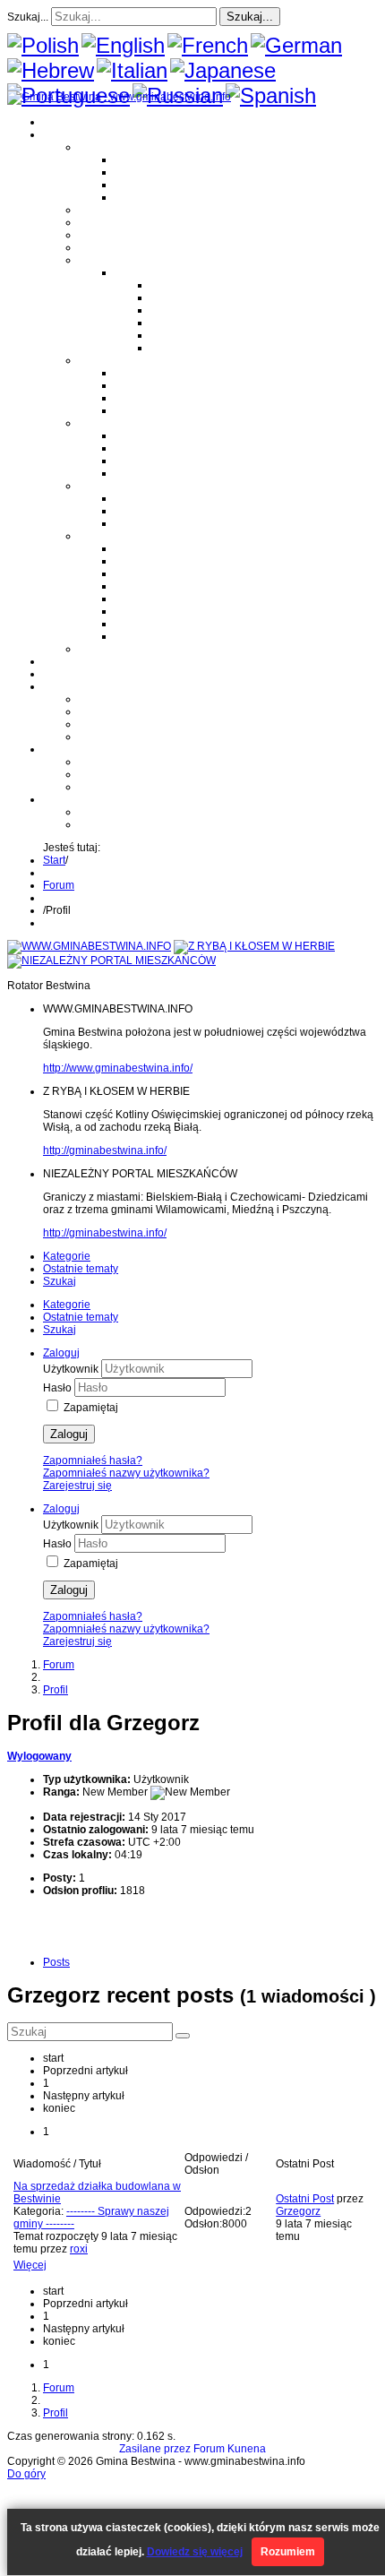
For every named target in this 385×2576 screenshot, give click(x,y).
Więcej (30, 2265)
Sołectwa (101, 147)
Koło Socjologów (156, 636)
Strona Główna (79, 122)
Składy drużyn (185, 297)
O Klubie (100, 699)
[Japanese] (223, 70)
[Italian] (132, 70)
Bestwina (137, 159)
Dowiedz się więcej (195, 2552)
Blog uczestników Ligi (203, 335)
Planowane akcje (121, 724)
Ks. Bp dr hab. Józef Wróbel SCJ (193, 523)
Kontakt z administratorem (142, 812)
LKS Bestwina (149, 599)
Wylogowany (39, 1756)
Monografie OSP (119, 423)
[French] (208, 45)
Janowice (138, 185)
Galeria (61, 661)
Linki (90, 649)
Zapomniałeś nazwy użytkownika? (126, 1473)
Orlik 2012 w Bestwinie (134, 762)
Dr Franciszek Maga (163, 498)
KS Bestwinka (148, 624)
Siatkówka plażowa (197, 348)
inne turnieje (109, 787)
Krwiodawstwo (78, 686)
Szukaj (60, 1281)
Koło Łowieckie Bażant (170, 548)
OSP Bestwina (150, 435)
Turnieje (63, 749)
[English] (123, 45)
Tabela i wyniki (186, 323)
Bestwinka (140, 172)
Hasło (59, 1388)
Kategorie (67, 1256)
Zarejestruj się (77, 1486)
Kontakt (97, 737)
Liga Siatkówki (150, 272)
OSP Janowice (150, 461)
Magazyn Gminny (121, 210)
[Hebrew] (51, 70)
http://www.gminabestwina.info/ (118, 1068)
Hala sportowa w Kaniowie (144, 774)
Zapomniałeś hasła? (93, 1460)
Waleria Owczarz (156, 511)
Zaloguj (69, 1434)
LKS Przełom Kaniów (166, 561)
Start (54, 860)
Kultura (96, 235)
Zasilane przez (155, 2449)
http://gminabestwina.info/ (105, 1150)
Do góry (26, 2474)
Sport (92, 260)
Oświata (98, 222)
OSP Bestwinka (152, 448)
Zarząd (96, 711)
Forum (59, 674)
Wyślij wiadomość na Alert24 (148, 824)
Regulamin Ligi (188, 285)
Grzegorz (298, 2211)
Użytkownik (72, 1369)
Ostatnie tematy (81, 1269)
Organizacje (108, 536)
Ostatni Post (305, 2199)
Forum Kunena (230, 2449)
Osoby (94, 486)
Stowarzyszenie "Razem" (175, 573)
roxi (79, 2249)
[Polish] (43, 45)
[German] (296, 45)
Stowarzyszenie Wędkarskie (183, 611)
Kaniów (133, 197)
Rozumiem (288, 2552)
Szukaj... (28, 17)
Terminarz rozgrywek (201, 310)
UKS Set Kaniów (155, 586)
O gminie (65, 134)
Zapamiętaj (91, 1408)
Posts (56, 1962)
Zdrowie (98, 247)
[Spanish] (271, 95)
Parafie (96, 360)
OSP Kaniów (145, 473)
